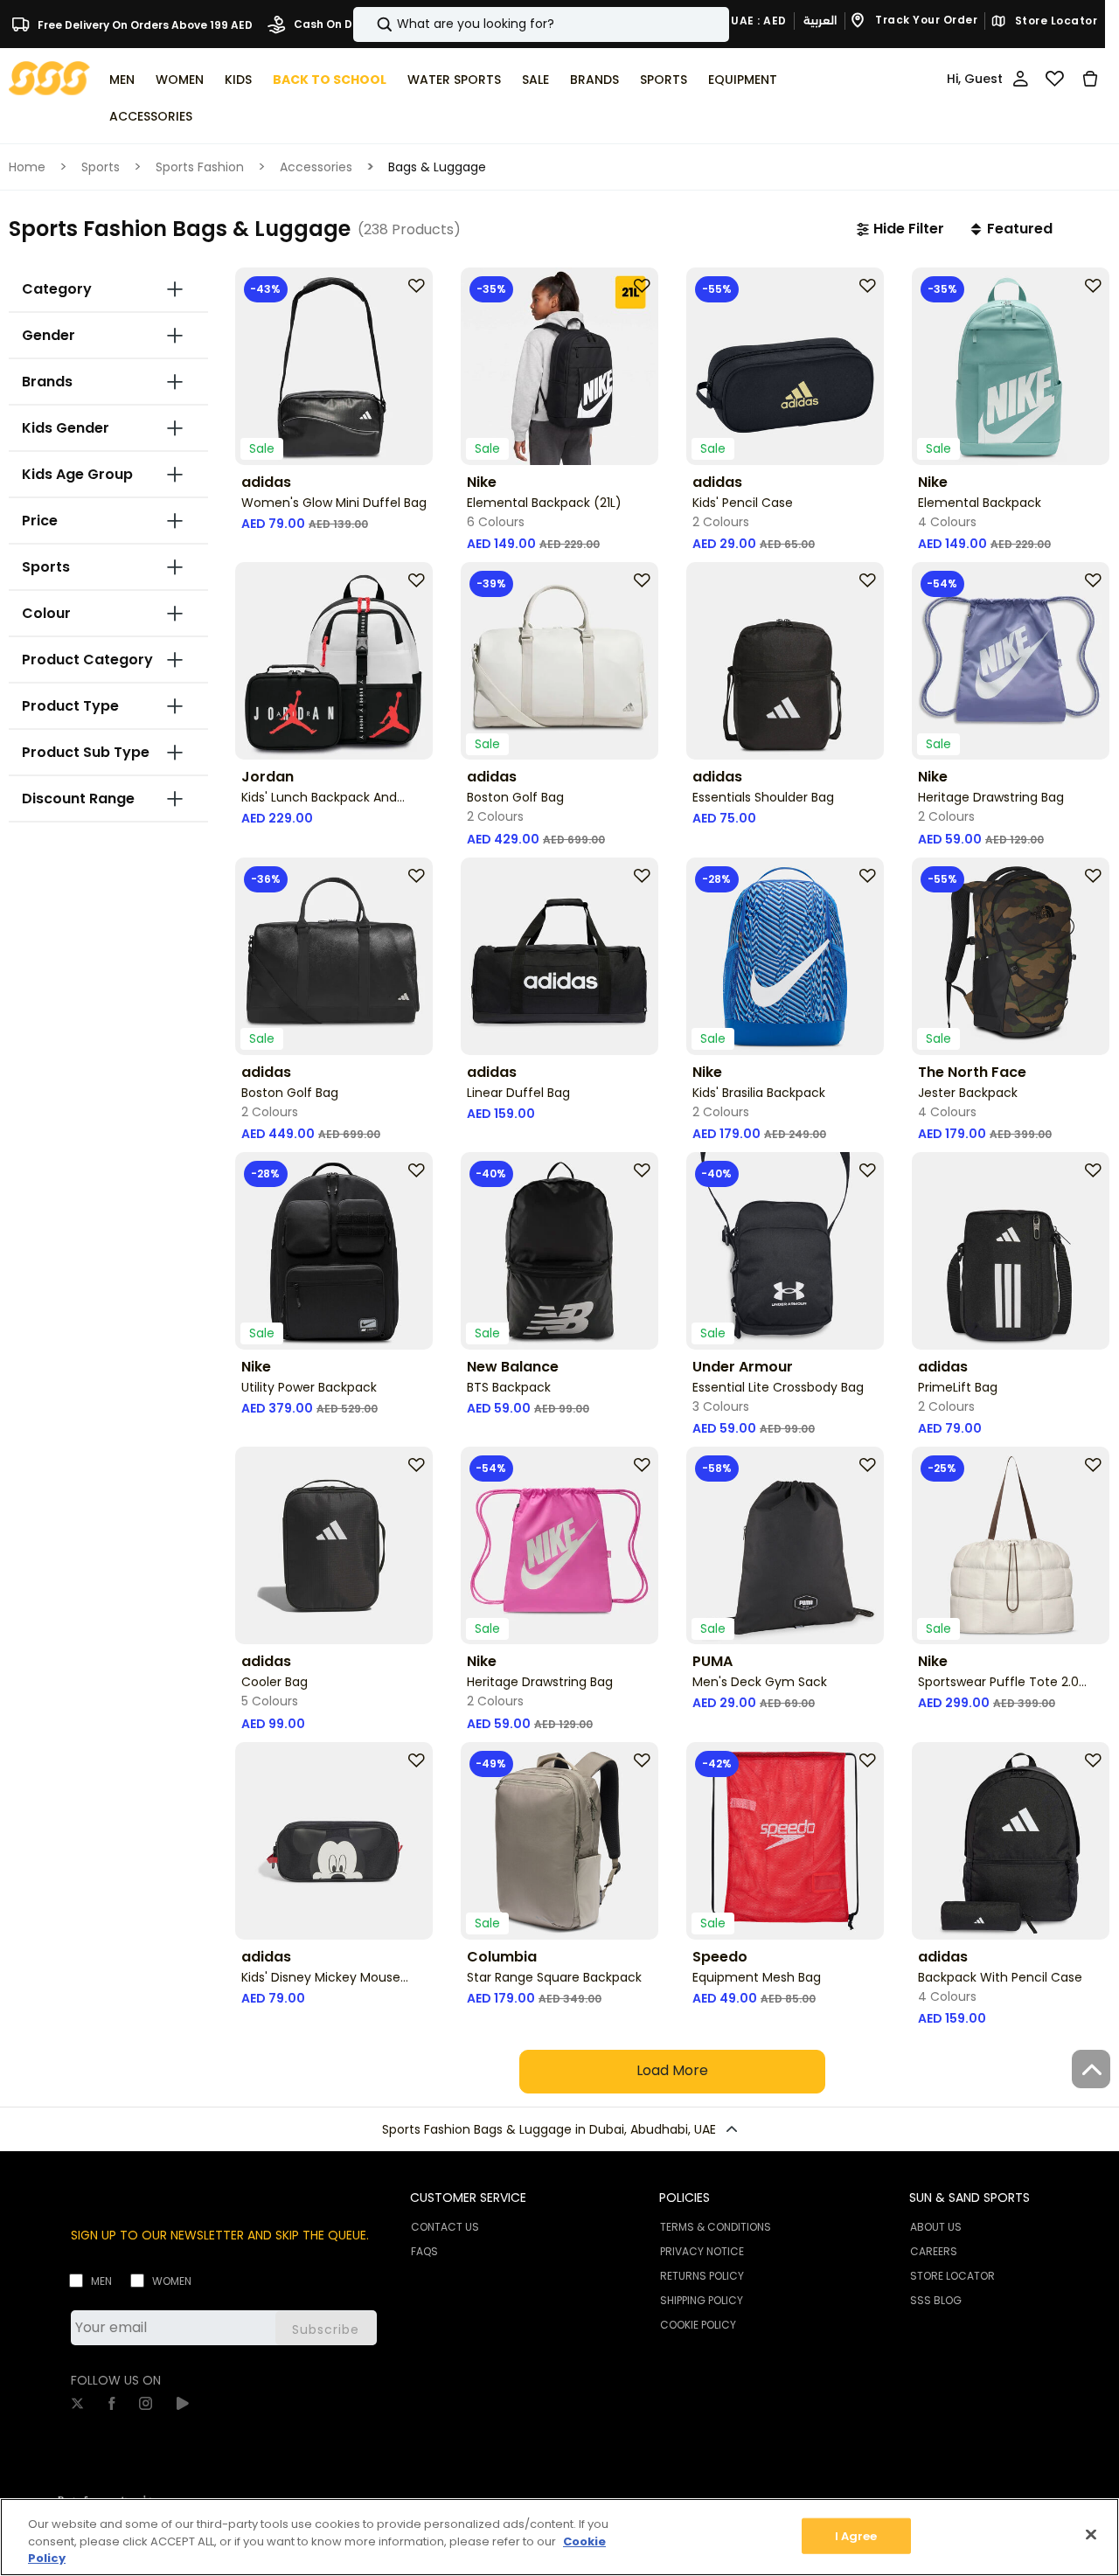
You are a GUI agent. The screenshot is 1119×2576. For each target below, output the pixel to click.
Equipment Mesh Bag (757, 1977)
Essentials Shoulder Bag (763, 797)
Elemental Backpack (980, 503)
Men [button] (122, 80)
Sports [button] (664, 80)
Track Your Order (925, 21)
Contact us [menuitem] (445, 2227)
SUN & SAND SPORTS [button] (970, 2198)
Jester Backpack (968, 1093)
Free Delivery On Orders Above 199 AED (144, 24)
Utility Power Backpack (309, 1387)
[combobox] (541, 24)
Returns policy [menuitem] (702, 2276)
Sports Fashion (200, 167)
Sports (101, 167)
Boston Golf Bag (515, 797)
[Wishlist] (1055, 79)
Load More (672, 2070)
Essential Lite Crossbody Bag (778, 1387)
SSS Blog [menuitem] (936, 2300)
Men (101, 2281)
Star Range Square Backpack (554, 1977)
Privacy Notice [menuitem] (702, 2251)
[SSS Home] (49, 77)
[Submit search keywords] (370, 24)
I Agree (856, 2535)
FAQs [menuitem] (424, 2251)
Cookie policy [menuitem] (698, 2325)
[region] (559, 2537)
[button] (900, 229)
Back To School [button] (330, 80)
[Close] (1091, 2534)
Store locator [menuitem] (952, 2276)
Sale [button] (535, 80)
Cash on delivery (340, 24)
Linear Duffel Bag (518, 1093)
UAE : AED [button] (758, 21)
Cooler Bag (275, 1682)
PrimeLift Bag (958, 1387)
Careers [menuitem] (934, 2251)
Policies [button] (685, 2198)
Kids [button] (238, 80)
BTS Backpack (509, 1387)
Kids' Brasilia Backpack (759, 1093)
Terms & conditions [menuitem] (716, 2227)
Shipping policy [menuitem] (702, 2300)
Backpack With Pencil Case (1000, 1977)
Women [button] (180, 80)
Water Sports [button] (454, 80)
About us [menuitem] (936, 2227)
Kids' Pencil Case (743, 503)
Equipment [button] (743, 80)
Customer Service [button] (468, 2198)
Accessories (316, 167)
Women (172, 2281)
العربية (820, 21)
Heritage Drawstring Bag (991, 797)
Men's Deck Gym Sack (760, 1682)
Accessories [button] (151, 116)
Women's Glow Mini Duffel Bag (334, 503)
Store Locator (1054, 21)
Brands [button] (594, 80)
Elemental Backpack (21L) (544, 503)
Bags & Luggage (437, 167)
